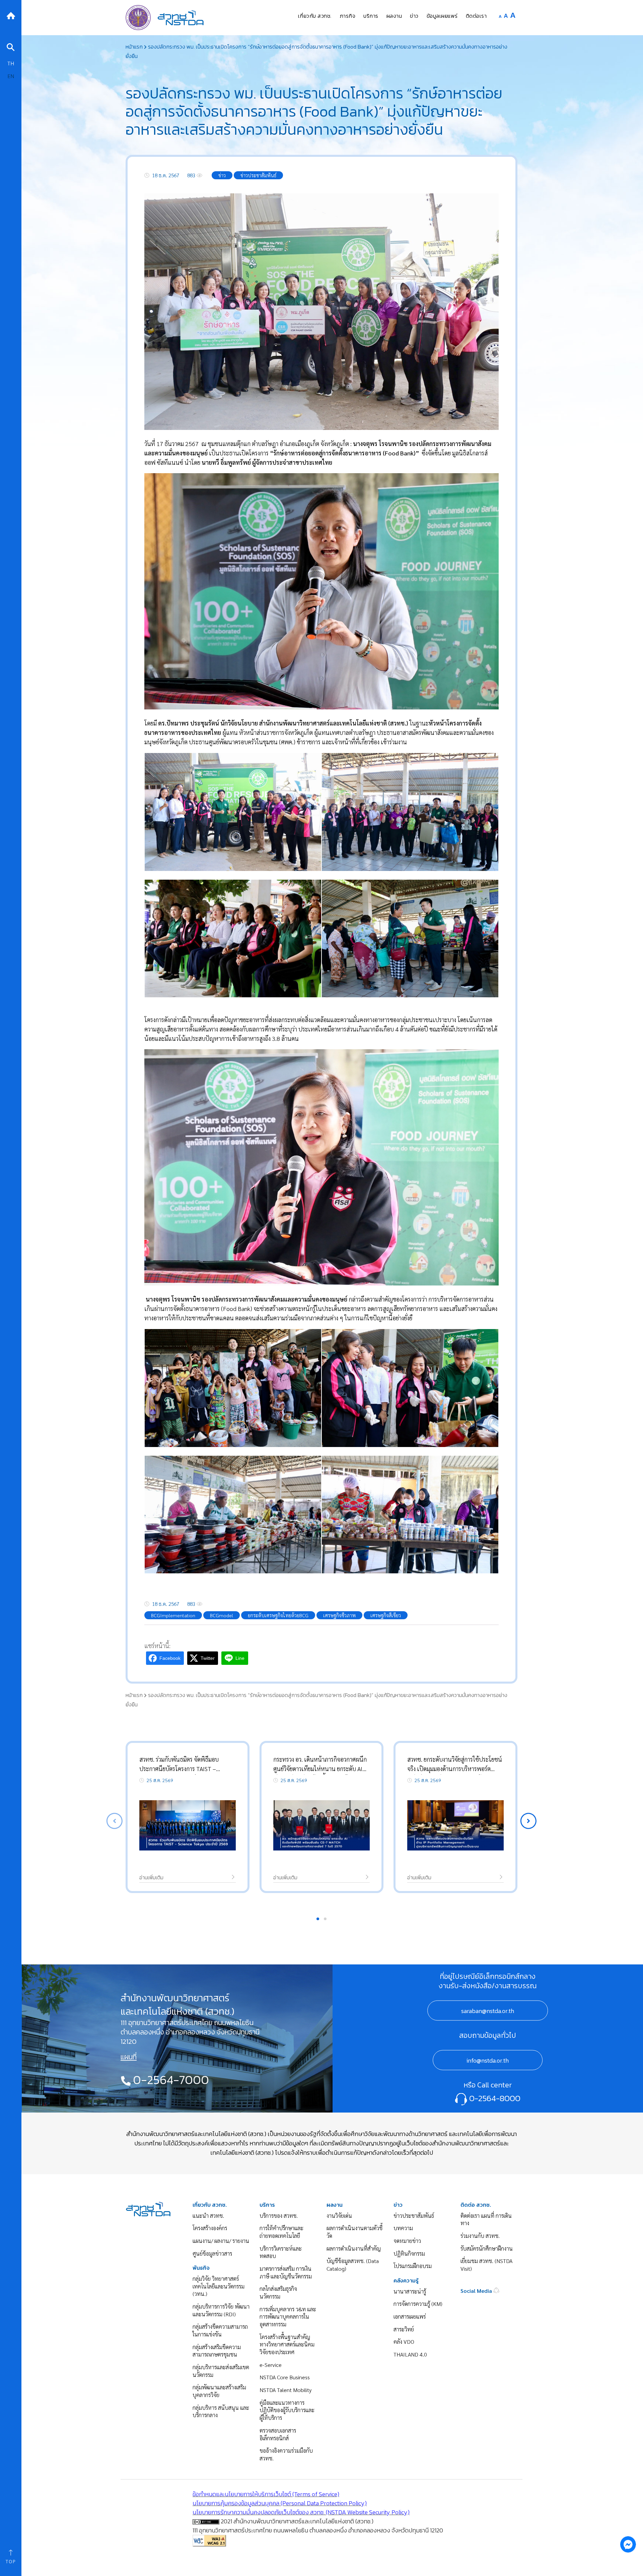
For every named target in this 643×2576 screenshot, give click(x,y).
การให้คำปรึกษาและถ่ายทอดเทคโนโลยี (281, 2232)
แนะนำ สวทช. (208, 2216)
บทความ (403, 2228)
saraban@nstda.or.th (488, 2010)
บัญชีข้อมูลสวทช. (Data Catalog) (353, 2265)
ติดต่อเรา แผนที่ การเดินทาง (486, 2219)
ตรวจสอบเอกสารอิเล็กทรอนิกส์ (278, 2434)
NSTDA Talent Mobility (285, 2390)
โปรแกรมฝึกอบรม (413, 2266)
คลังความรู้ (406, 2281)
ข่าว (398, 2205)
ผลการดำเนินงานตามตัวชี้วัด (354, 2232)
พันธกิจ (201, 2268)
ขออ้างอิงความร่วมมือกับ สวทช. (286, 2454)
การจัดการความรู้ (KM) (418, 2304)
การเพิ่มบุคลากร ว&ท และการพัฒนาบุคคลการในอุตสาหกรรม (288, 2317)
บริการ (267, 2205)
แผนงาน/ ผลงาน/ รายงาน (221, 2241)
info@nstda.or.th (488, 2060)
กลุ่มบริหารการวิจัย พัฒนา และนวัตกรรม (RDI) (221, 2310)
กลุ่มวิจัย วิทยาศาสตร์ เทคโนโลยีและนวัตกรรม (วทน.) (219, 2286)
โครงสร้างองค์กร (210, 2228)
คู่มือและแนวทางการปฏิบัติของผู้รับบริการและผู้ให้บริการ (287, 2410)
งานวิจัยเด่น (339, 2216)
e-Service (271, 2365)
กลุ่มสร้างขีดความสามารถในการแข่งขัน (220, 2330)
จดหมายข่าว (407, 2241)
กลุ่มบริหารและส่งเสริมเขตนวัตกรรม (221, 2371)
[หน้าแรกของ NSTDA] (148, 2208)
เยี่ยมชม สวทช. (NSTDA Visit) (486, 2265)
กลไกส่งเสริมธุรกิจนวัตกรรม (278, 2292)
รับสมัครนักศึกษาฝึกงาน (487, 2248)
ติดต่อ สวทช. (476, 2205)
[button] (528, 1821)
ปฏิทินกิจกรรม (409, 2253)
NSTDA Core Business (285, 2377)
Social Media (477, 2291)
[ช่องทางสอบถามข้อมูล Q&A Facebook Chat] (628, 2544)
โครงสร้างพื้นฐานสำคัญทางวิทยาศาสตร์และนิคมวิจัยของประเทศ (287, 2344)
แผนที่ (129, 2057)
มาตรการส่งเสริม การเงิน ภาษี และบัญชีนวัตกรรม (286, 2272)
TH (11, 63)
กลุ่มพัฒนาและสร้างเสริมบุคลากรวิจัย (219, 2391)
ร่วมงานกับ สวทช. (480, 2236)
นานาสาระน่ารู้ (410, 2291)
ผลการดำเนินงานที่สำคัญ (354, 2248)
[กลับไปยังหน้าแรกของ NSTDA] (11, 15)
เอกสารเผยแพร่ (410, 2316)
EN (11, 76)
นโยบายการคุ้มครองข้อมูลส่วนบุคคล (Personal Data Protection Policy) (280, 2503)
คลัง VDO (404, 2342)
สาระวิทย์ (404, 2329)
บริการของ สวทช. (279, 2216)
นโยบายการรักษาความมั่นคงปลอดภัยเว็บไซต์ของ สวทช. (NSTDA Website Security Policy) (301, 2512)
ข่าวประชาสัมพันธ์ (414, 2216)
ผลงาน (335, 2205)
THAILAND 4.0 (410, 2354)
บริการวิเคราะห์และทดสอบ (281, 2252)
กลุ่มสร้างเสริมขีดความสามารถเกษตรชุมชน (217, 2351)
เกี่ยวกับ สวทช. (210, 2205)
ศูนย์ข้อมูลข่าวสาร (212, 2253)
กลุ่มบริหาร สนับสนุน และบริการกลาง (221, 2411)
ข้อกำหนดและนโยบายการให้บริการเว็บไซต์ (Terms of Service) (266, 2494)
